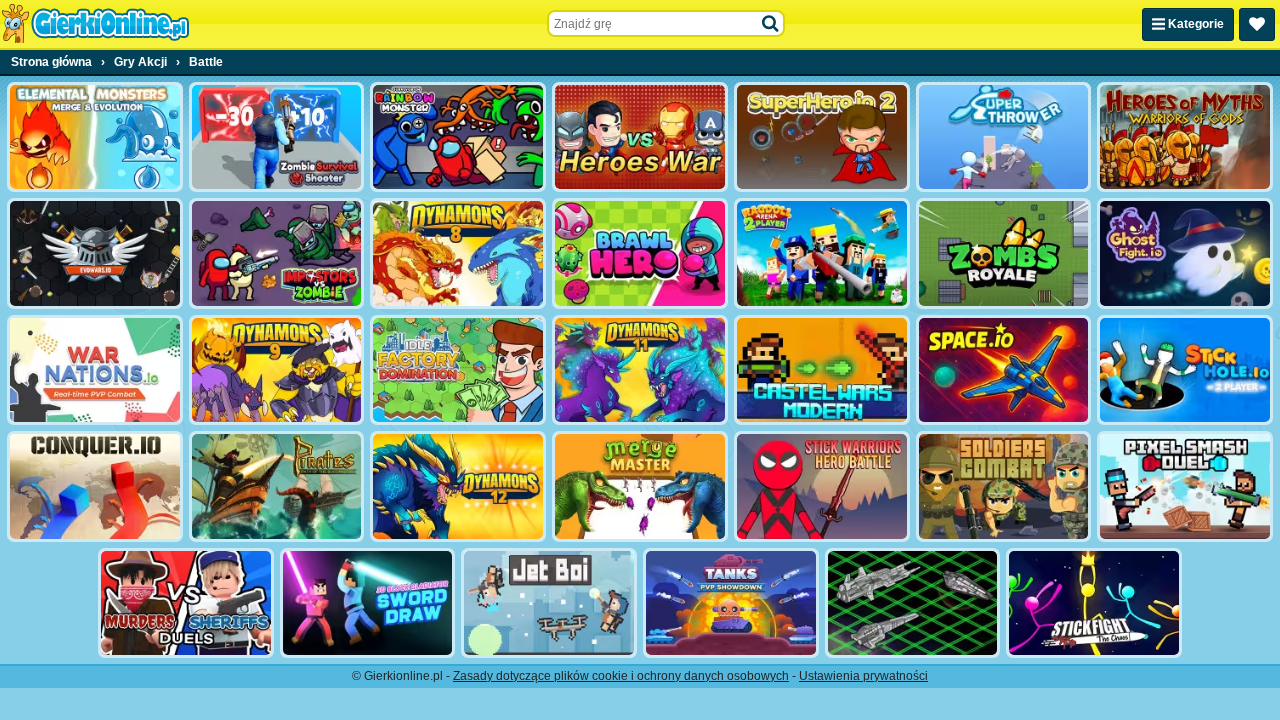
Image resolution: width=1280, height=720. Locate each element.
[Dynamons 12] (458, 486)
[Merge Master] (640, 486)
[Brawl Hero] (640, 253)
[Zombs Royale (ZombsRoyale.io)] (1004, 253)
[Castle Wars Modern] (822, 370)
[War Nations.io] (95, 370)
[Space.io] (1004, 370)
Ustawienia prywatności (863, 676)
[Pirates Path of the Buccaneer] (277, 486)
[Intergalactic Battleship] (913, 603)
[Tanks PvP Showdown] (731, 603)
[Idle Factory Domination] (458, 370)
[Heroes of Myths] (1185, 137)
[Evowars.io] (95, 253)
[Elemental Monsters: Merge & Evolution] (95, 137)
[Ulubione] (1257, 24)
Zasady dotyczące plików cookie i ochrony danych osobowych (621, 676)
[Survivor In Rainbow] (458, 137)
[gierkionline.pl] (95, 24)
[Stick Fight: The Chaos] (1094, 603)
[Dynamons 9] (277, 370)
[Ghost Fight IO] (1185, 253)
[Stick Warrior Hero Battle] (822, 486)
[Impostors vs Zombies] (277, 253)
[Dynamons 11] (640, 370)
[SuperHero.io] (640, 137)
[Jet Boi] (549, 603)
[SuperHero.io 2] (822, 137)
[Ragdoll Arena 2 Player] (822, 253)
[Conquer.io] (95, 486)
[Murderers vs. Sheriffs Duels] (186, 603)
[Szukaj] (771, 24)
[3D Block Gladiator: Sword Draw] (368, 603)
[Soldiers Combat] (1004, 486)
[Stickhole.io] (1185, 370)
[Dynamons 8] (458, 253)
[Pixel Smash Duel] (1185, 486)
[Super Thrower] (1004, 137)
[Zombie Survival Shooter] (277, 137)
